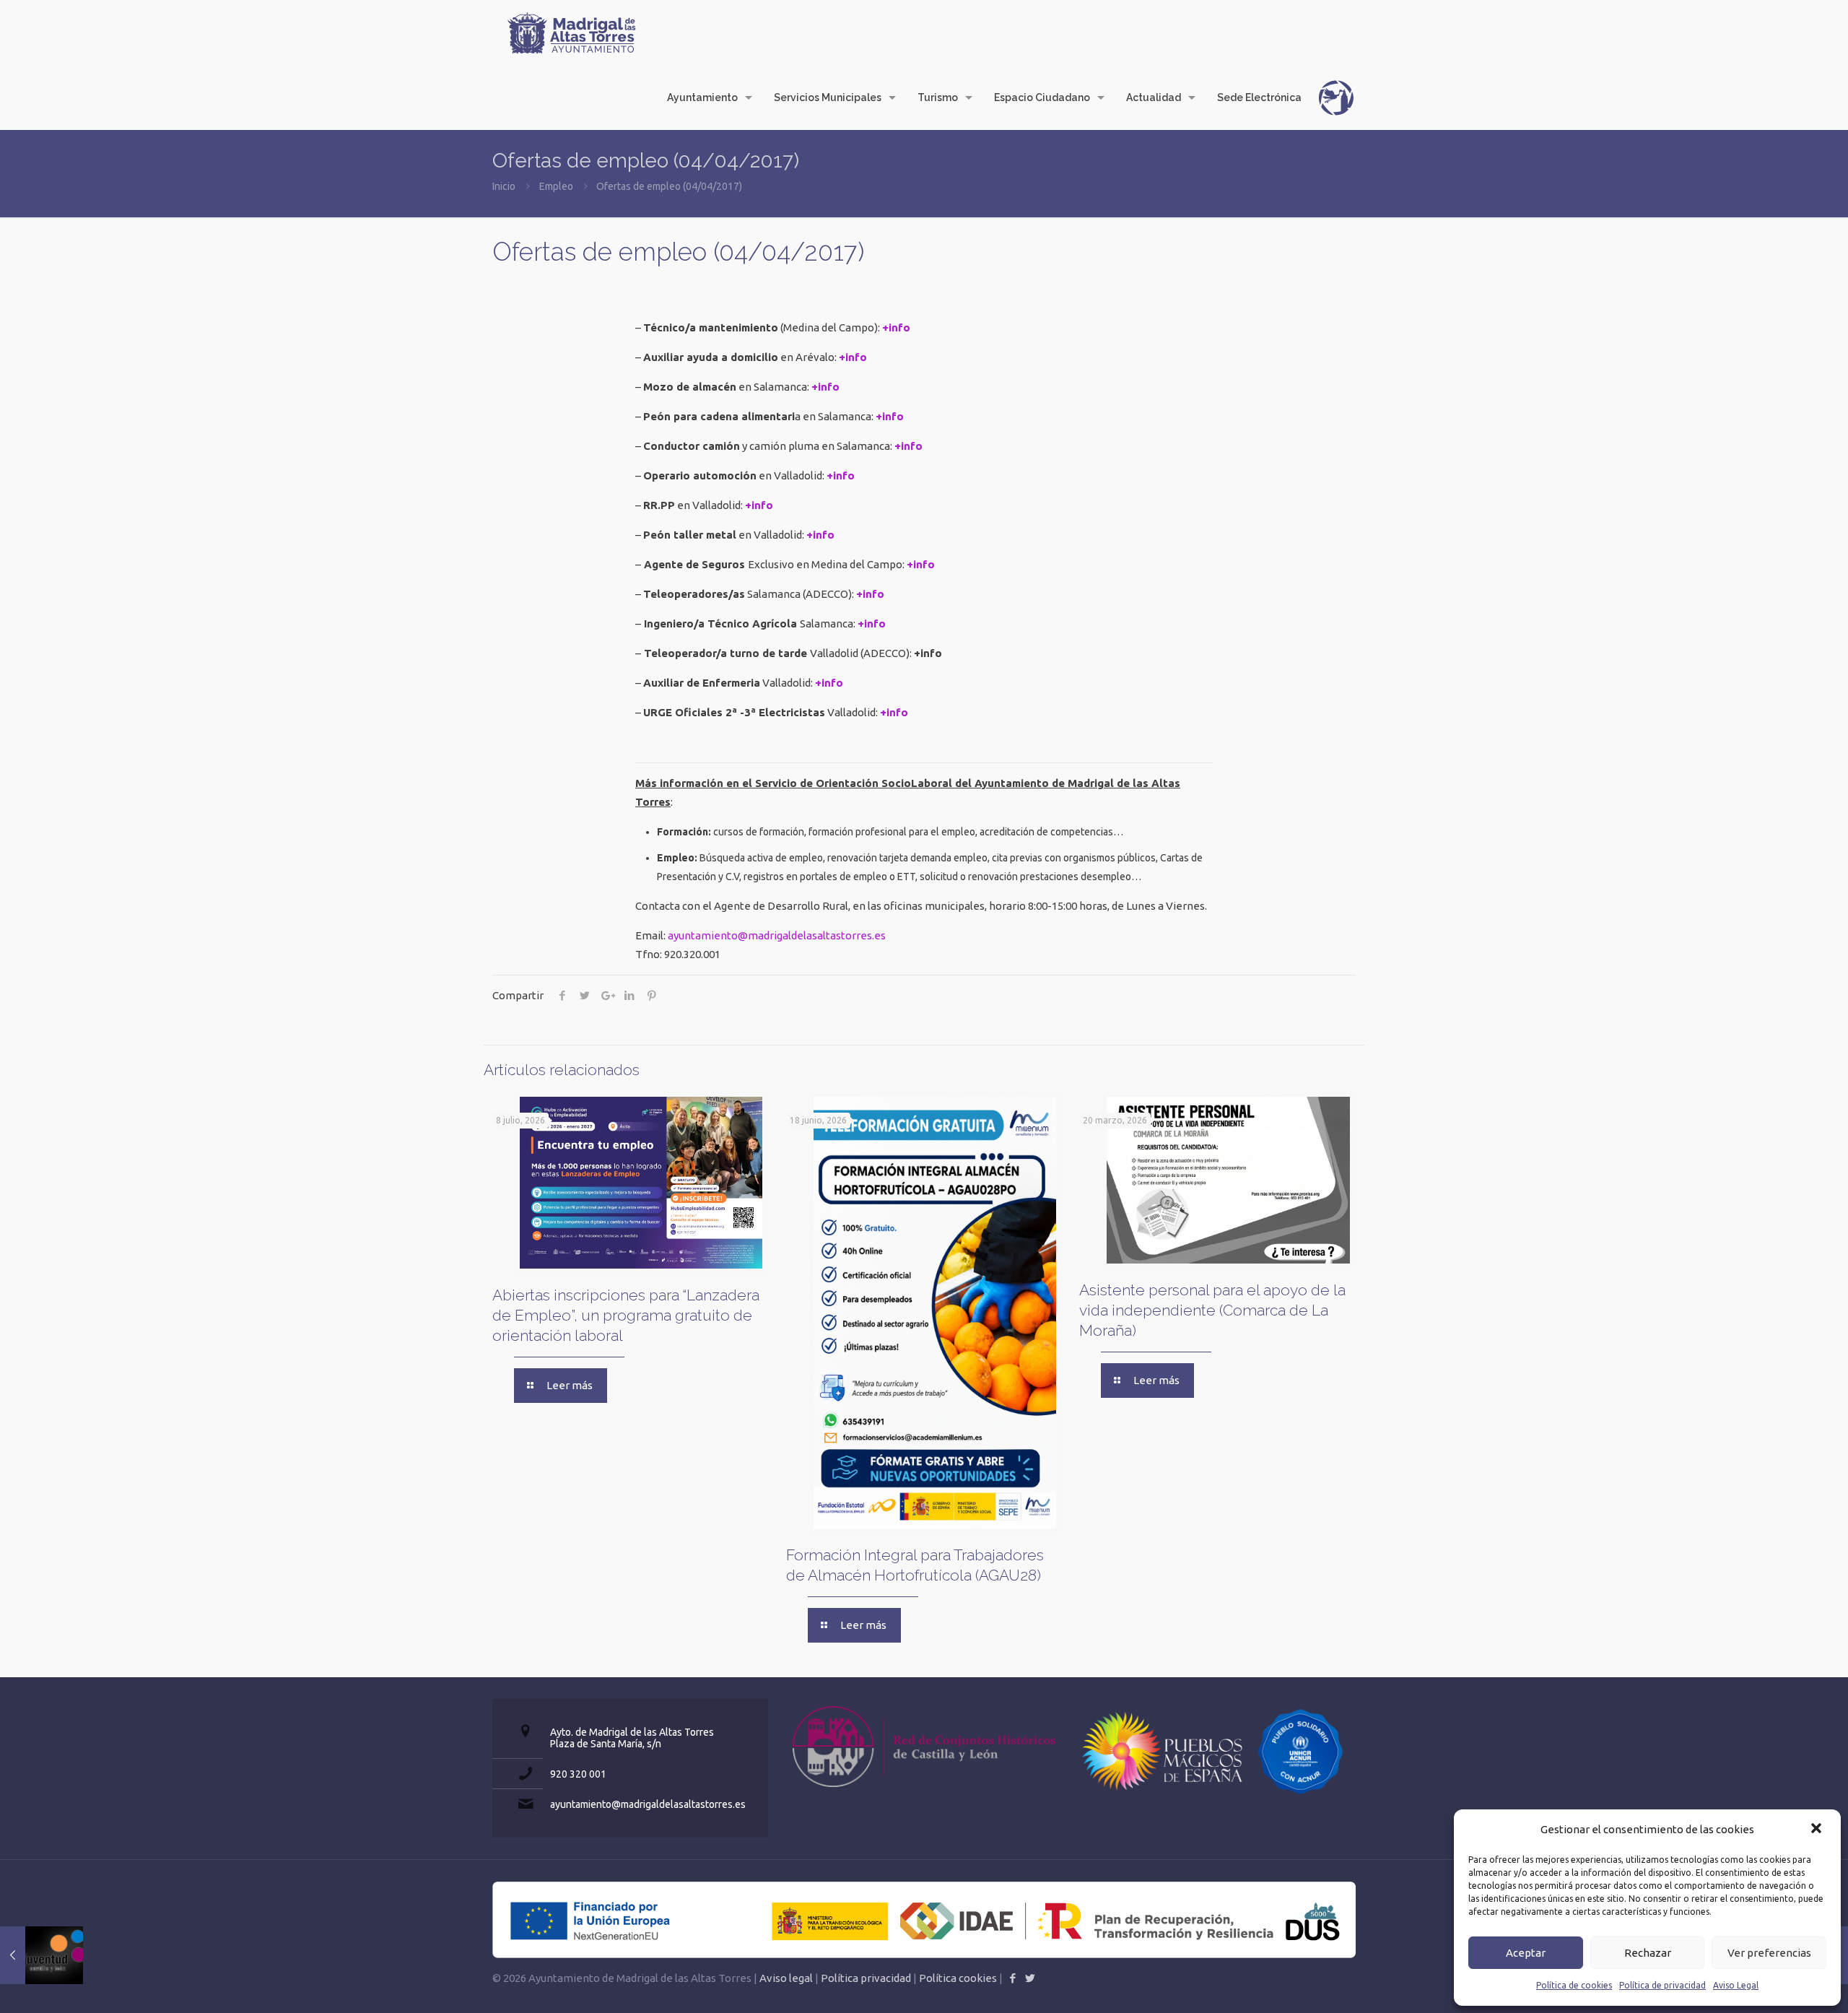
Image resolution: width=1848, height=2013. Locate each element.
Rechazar (1648, 1953)
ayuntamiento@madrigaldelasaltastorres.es (777, 935)
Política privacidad (866, 1978)
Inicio (504, 186)
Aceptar (1526, 1953)
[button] (1818, 1830)
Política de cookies (1574, 1985)
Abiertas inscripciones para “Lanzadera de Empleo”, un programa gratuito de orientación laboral (626, 1315)
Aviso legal (786, 1978)
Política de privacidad (1662, 1985)
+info (896, 327)
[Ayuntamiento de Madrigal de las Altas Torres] (572, 32)
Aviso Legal (1736, 1985)
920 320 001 (578, 1774)
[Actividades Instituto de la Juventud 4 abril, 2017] (42, 1955)
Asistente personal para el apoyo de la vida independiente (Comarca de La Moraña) (1212, 1310)
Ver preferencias (1769, 1953)
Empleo (556, 186)
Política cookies (958, 1978)
